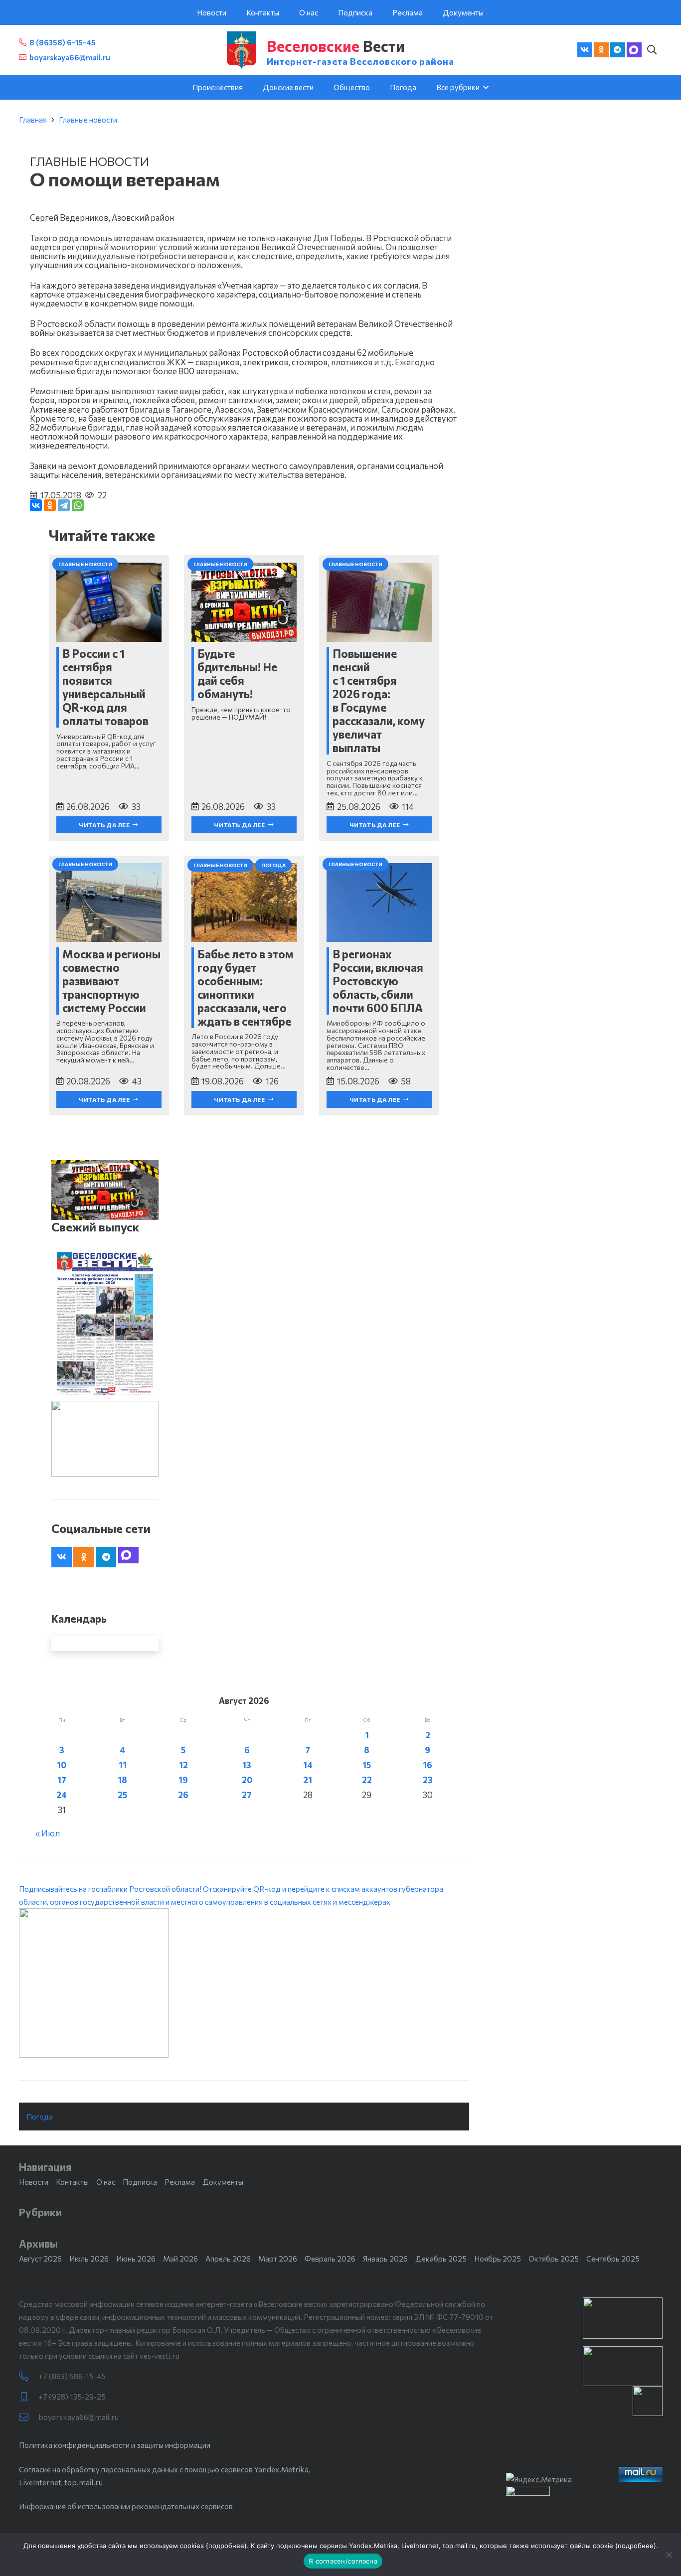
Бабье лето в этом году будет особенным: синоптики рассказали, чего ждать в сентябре (246, 987)
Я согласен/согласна (343, 2561)
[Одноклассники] (50, 505)
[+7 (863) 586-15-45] (29, 2376)
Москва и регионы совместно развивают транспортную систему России (111, 981)
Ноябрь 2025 (498, 2259)
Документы (223, 2182)
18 (122, 1780)
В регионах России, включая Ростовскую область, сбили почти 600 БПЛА (378, 981)
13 (247, 1765)
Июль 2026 (89, 2259)
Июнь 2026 (136, 2259)
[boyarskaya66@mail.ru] (29, 2417)
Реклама (180, 2182)
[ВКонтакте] (36, 505)
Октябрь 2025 (554, 2259)
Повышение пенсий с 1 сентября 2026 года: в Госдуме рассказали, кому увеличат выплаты (379, 700)
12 (183, 1765)
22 (367, 1780)
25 (122, 1795)
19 (183, 1780)
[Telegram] (618, 50)
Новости (34, 2182)
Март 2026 (278, 2259)
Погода (40, 2117)
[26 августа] (105, 1324)
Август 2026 (40, 2259)
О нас (106, 2182)
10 (62, 1765)
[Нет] (669, 2555)
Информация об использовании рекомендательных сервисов (126, 2506)
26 (183, 1795)
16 (427, 1765)
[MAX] (634, 50)
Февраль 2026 (330, 2259)
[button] (652, 50)
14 (308, 1765)
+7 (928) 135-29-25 (72, 2397)
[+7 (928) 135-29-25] (29, 2397)
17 (62, 1780)
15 (367, 1765)
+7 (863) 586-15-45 (72, 2376)
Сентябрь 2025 (613, 2259)
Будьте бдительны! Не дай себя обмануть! (237, 674)
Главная (33, 120)
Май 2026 (180, 2259)
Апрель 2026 (228, 2259)
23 (428, 1780)
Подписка (140, 2182)
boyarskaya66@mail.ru (79, 2417)
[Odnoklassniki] (601, 50)
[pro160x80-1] (623, 2366)
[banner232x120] (623, 2318)
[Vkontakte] (585, 50)
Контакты (72, 2182)
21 (308, 1780)
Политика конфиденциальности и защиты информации (115, 2445)
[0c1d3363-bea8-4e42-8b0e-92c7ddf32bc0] (244, 1983)
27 (247, 1795)
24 (62, 1795)
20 (247, 1780)
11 (123, 1765)
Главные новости (88, 120)
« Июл (48, 1833)
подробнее (226, 2546)
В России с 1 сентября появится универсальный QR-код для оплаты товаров (105, 687)
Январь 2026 (385, 2259)
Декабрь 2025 (441, 2259)
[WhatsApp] (78, 505)
